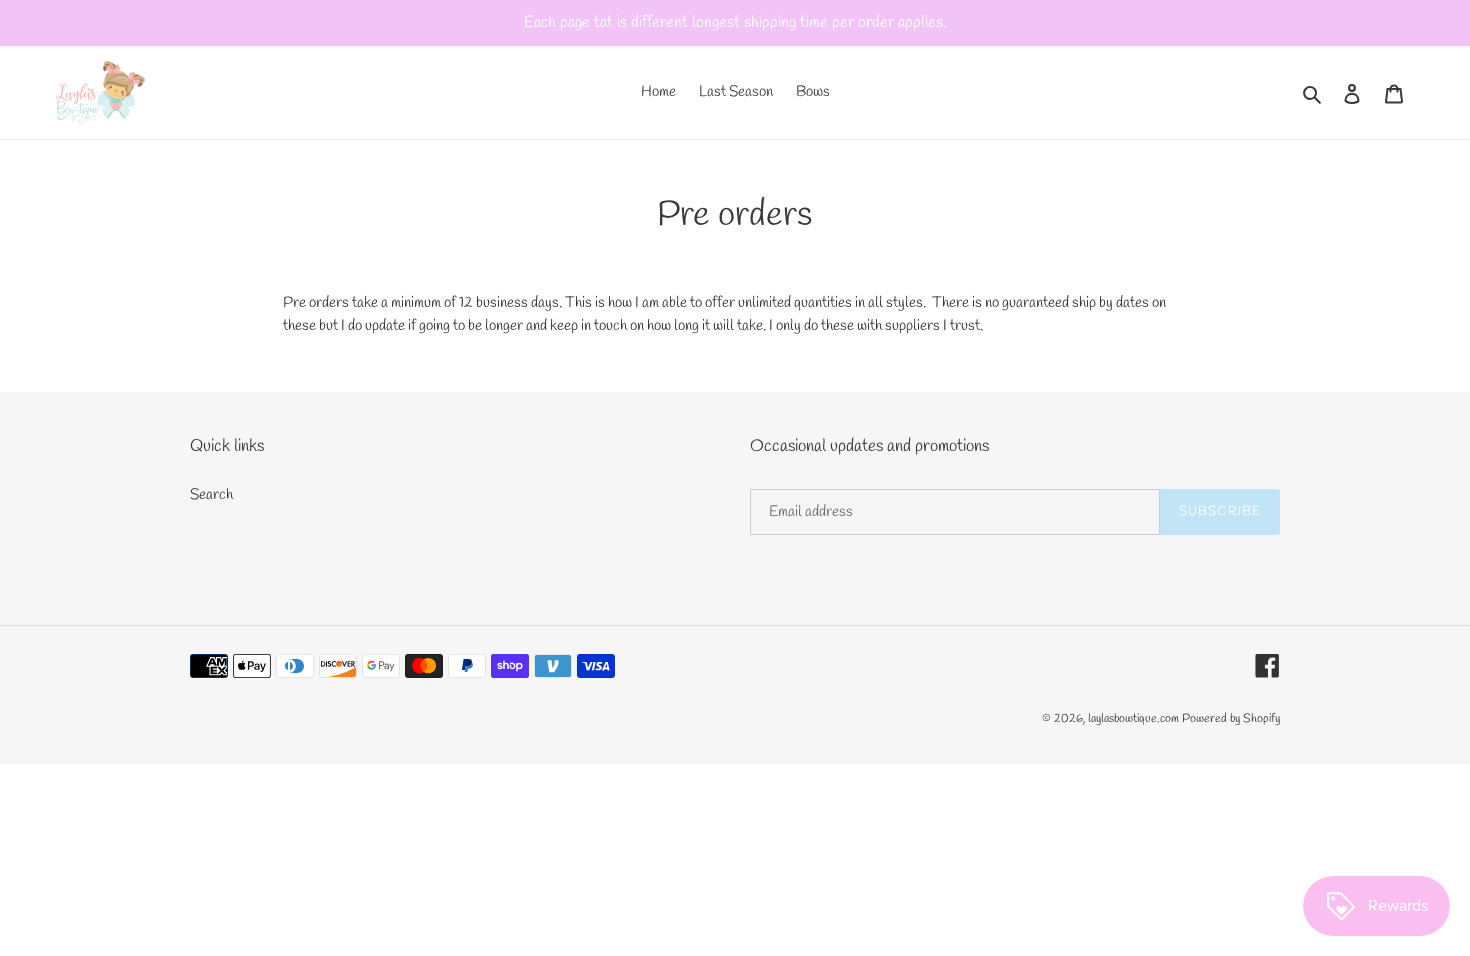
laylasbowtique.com (1133, 719)
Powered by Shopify (1231, 719)
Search (211, 495)
